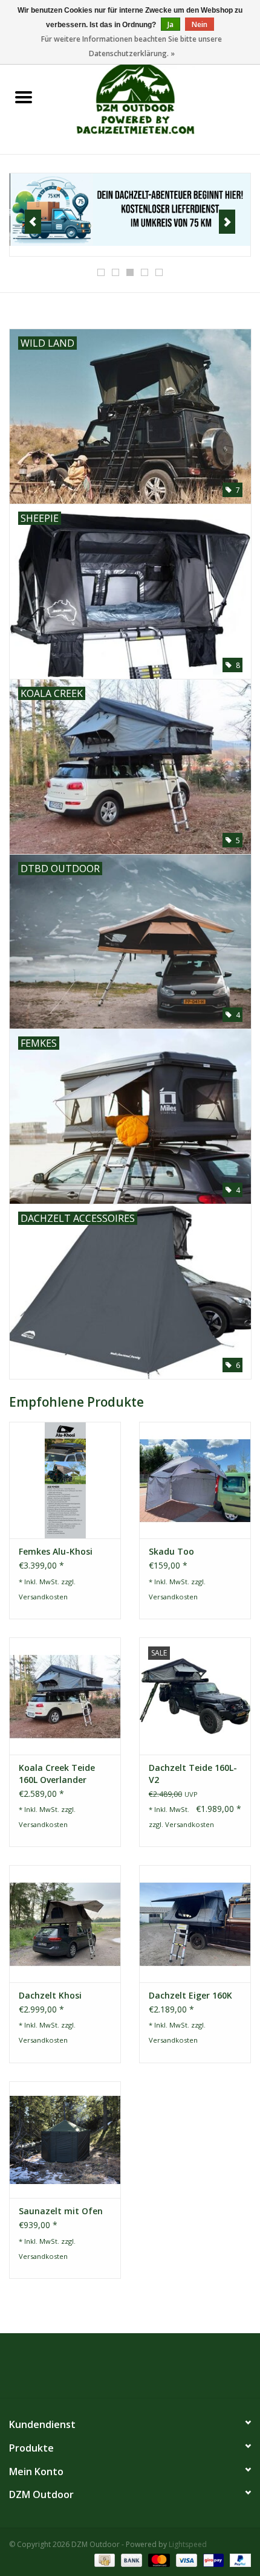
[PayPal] (238, 2559)
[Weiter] (227, 222)
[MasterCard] (158, 2559)
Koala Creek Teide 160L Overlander (57, 1774)
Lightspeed (188, 2544)
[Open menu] (24, 97)
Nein (200, 24)
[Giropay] (212, 2559)
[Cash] (103, 2559)
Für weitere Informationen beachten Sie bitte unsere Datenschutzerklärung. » (132, 46)
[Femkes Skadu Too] (195, 1480)
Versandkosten (43, 1597)
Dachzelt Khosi (50, 1995)
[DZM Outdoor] (154, 98)
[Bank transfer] (130, 2559)
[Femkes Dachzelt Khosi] (65, 1924)
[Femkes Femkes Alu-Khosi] (65, 1480)
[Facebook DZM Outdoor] (119, 2370)
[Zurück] (33, 222)
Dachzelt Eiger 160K (190, 1995)
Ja (171, 24)
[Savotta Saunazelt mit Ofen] (65, 2140)
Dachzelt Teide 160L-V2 (193, 1774)
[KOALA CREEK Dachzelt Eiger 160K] (195, 1924)
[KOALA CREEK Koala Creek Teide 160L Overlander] (65, 1696)
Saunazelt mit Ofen (61, 2211)
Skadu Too (171, 1551)
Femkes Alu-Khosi (56, 1551)
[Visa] (185, 2559)
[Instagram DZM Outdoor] (141, 2370)
